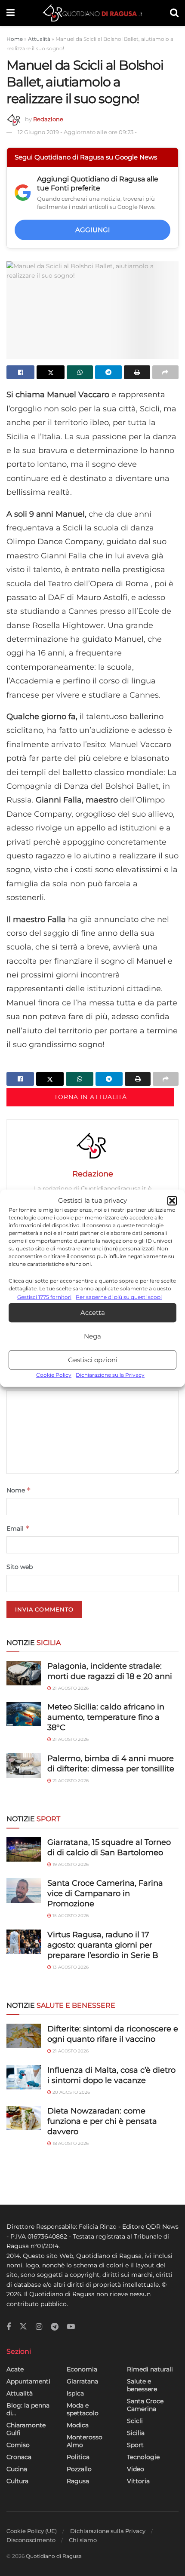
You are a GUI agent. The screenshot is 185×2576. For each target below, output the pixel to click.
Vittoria (138, 2481)
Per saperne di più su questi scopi (119, 1297)
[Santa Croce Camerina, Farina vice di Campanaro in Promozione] (24, 1890)
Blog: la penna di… (28, 2409)
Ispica (75, 2393)
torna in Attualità (91, 1097)
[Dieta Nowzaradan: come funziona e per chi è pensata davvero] (24, 2118)
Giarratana (82, 2381)
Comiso (18, 2445)
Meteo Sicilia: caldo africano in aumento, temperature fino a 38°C (106, 1717)
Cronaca (19, 2457)
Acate (15, 2369)
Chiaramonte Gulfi (26, 2429)
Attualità (39, 39)
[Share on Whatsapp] (80, 372)
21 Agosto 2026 (70, 1688)
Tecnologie (143, 2457)
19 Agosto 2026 (70, 1864)
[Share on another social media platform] (165, 372)
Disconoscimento (31, 2540)
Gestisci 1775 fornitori (44, 1297)
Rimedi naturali (150, 2369)
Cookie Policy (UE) (32, 2531)
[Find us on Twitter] (23, 2327)
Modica (78, 2425)
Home (15, 39)
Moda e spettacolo (83, 2409)
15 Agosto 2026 (70, 1916)
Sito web (20, 1567)
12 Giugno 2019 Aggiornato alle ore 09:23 (77, 132)
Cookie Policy (54, 1375)
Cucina (17, 2469)
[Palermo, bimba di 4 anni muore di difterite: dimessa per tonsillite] (24, 1766)
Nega (92, 1336)
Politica (78, 2457)
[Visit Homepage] (92, 13)
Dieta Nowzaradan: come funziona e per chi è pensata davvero (102, 2121)
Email (18, 1528)
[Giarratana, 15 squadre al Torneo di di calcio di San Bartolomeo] (24, 1849)
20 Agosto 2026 (71, 2092)
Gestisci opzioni (93, 1360)
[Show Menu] (11, 13)
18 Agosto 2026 (70, 2143)
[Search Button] (174, 13)
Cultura (17, 2481)
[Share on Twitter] (51, 372)
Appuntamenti (28, 2381)
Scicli (135, 2421)
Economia (82, 2369)
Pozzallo (79, 2469)
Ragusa (78, 2481)
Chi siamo (83, 2540)
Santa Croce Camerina (145, 2405)
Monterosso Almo (85, 2441)
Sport (135, 2445)
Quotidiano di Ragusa (54, 2556)
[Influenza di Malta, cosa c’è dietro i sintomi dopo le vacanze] (24, 2077)
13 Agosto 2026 (70, 1967)
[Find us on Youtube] (71, 2327)
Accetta (93, 1313)
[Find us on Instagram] (39, 2327)
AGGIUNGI (93, 230)
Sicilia (136, 2433)
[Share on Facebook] (20, 372)
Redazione (48, 119)
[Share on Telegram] (108, 372)
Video (136, 2469)
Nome (19, 1490)
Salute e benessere (142, 2385)
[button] (172, 1201)
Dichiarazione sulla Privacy (110, 1375)
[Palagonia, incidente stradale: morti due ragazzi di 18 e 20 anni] (24, 1673)
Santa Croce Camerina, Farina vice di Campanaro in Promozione (105, 1893)
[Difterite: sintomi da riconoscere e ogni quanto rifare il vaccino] (24, 2036)
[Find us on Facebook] (9, 2327)
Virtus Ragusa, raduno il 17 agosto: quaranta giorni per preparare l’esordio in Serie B (103, 1945)
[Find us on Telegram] (55, 2327)
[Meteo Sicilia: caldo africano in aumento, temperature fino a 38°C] (24, 1714)
